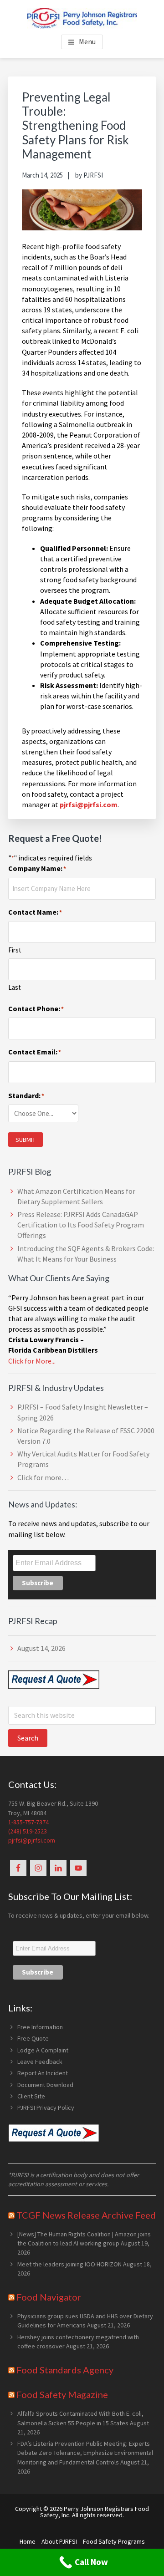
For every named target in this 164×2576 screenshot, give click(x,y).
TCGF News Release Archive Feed (86, 2215)
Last (15, 987)
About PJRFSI (59, 2541)
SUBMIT (26, 1140)
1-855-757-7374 (28, 1822)
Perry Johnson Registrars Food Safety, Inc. (95, 2512)
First (15, 950)
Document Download (45, 2085)
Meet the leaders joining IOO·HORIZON (69, 2264)
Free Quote (33, 2038)
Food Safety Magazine (62, 2394)
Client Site (31, 2096)
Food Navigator (49, 2297)
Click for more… (43, 1477)
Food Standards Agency (65, 2370)
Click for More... (32, 1361)
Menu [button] (87, 41)
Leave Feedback (40, 2062)
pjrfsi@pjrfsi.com (32, 1840)
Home (28, 2541)
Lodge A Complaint (43, 2050)
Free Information (40, 2027)
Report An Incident (43, 2073)
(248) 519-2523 (28, 1831)
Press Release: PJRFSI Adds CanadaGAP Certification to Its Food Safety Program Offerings (81, 1225)
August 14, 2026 (41, 1648)
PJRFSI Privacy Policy (46, 2108)
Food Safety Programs (114, 2541)
